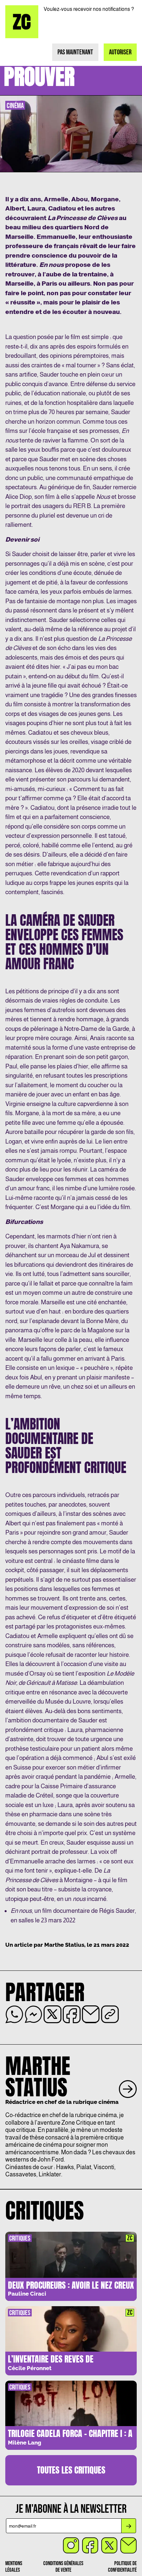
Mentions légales (14, 2567)
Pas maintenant (75, 52)
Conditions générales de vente (63, 2567)
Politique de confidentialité (122, 2567)
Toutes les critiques (71, 2470)
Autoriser (120, 52)
